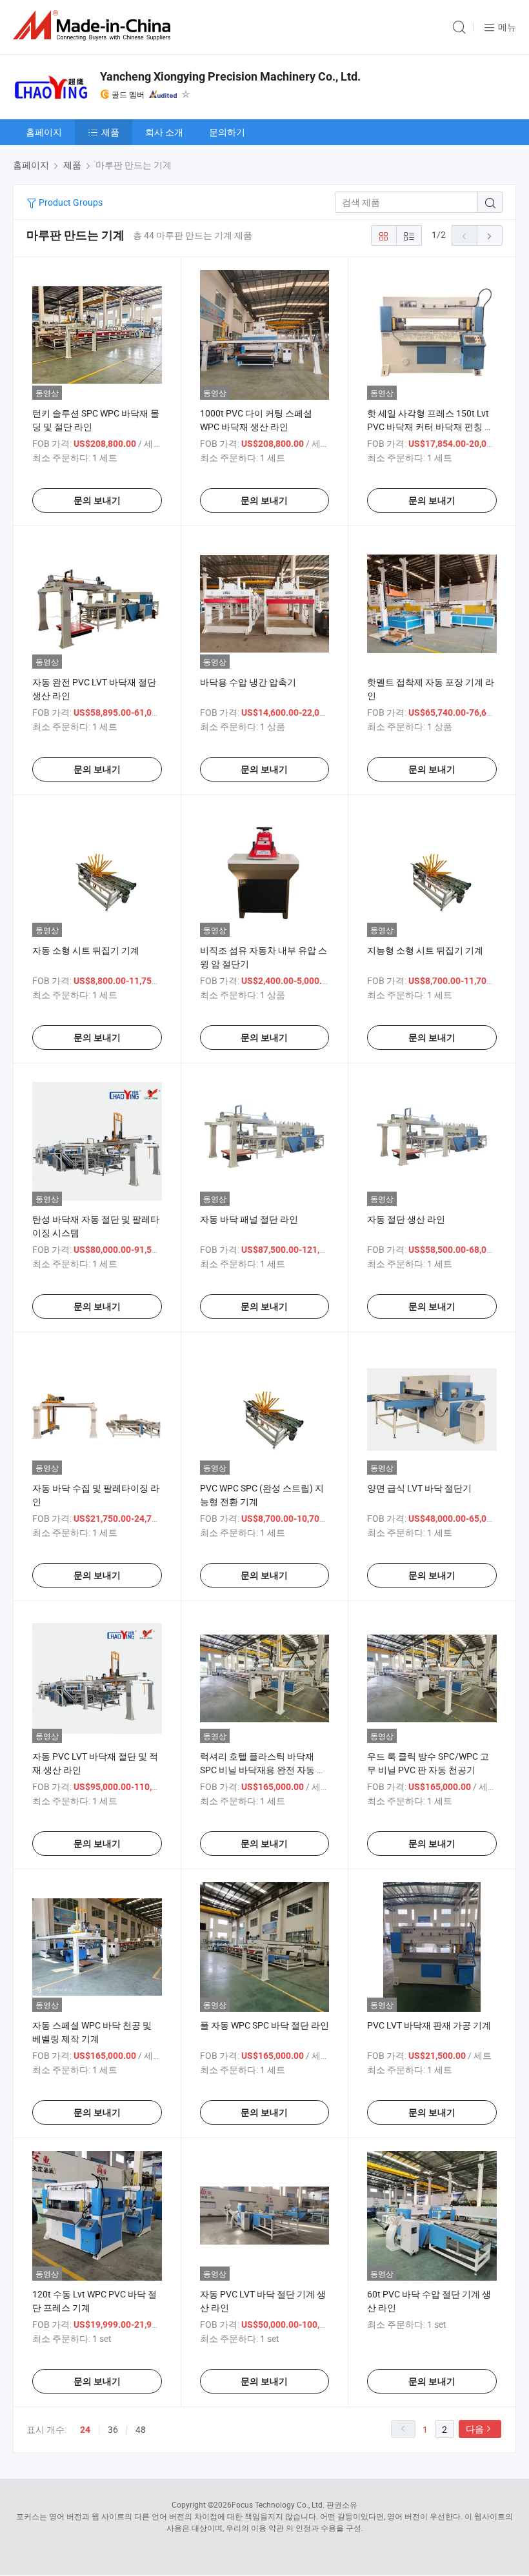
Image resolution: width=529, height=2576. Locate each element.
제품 (110, 132)
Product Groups (70, 202)
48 (141, 2429)
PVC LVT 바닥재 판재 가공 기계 (429, 2025)
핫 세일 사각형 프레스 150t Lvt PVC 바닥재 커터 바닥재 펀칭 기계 (430, 427)
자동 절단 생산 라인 (406, 1219)
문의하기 (227, 132)
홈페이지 (44, 132)
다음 (475, 2429)
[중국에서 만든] (94, 25)
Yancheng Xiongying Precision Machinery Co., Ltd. (230, 76)
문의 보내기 (97, 500)
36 (113, 2429)
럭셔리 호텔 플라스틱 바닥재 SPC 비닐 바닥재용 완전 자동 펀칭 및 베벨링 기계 (263, 1770)
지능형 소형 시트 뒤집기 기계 (425, 950)
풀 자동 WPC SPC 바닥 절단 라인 (264, 2025)
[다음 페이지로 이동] (490, 235)
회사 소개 (164, 132)
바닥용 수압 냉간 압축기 (248, 682)
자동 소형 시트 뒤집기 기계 (86, 950)
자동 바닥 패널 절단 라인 (249, 1219)
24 (85, 2430)
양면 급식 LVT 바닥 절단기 (419, 1488)
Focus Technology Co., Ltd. (278, 2504)
